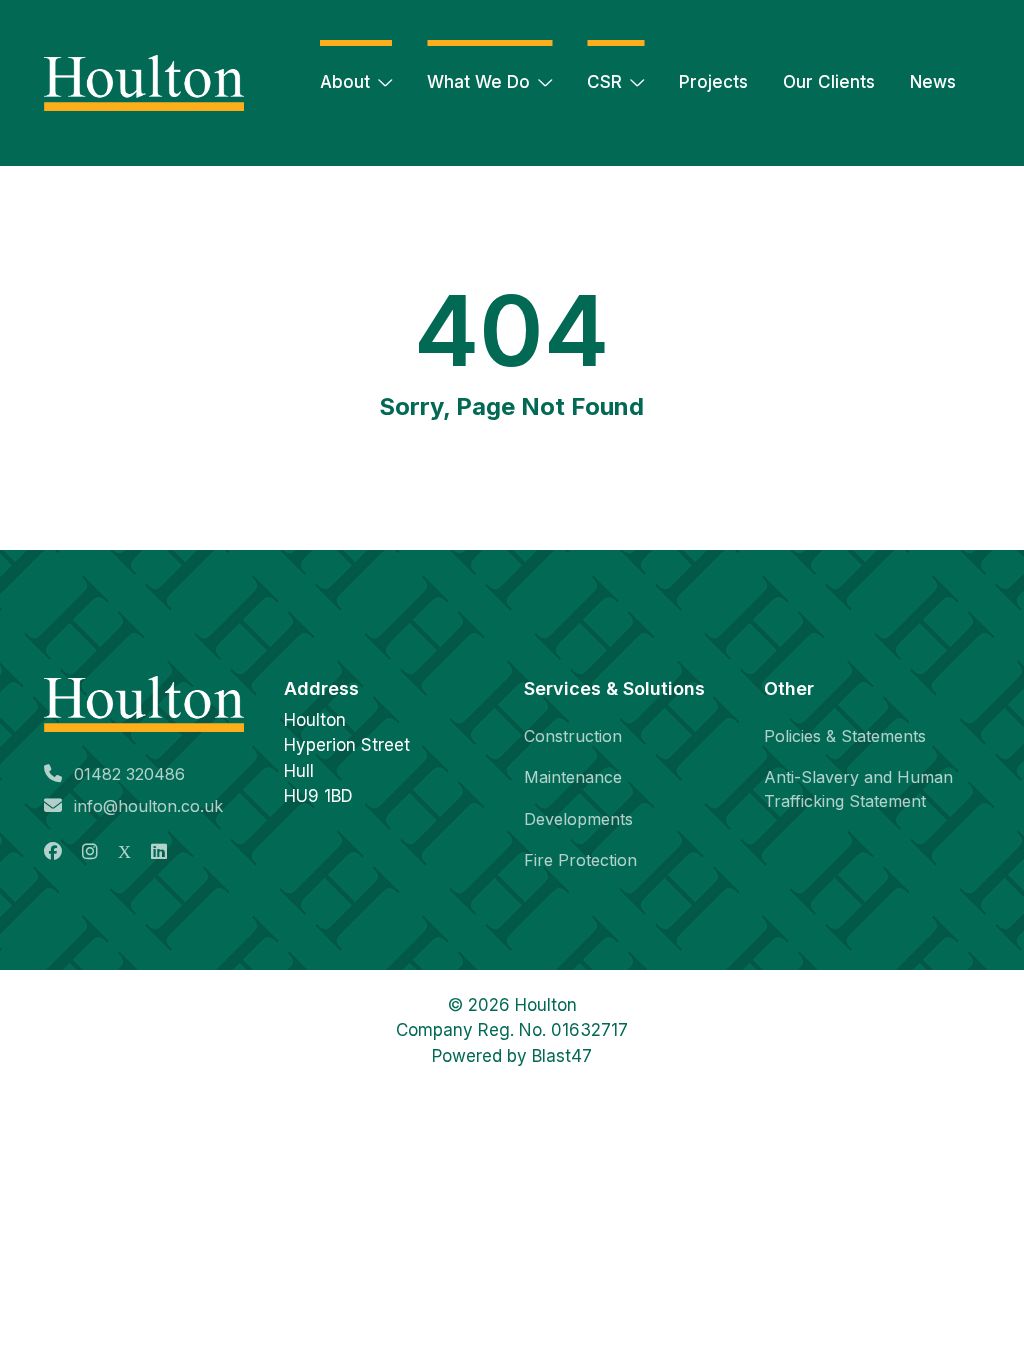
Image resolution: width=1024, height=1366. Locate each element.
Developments (578, 819)
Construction (573, 736)
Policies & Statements (845, 736)
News (933, 82)
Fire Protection (580, 860)
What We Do (478, 82)
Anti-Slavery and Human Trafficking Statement (858, 789)
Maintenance (573, 777)
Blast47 (562, 1056)
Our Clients (829, 82)
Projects (713, 82)
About (345, 82)
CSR (604, 82)
